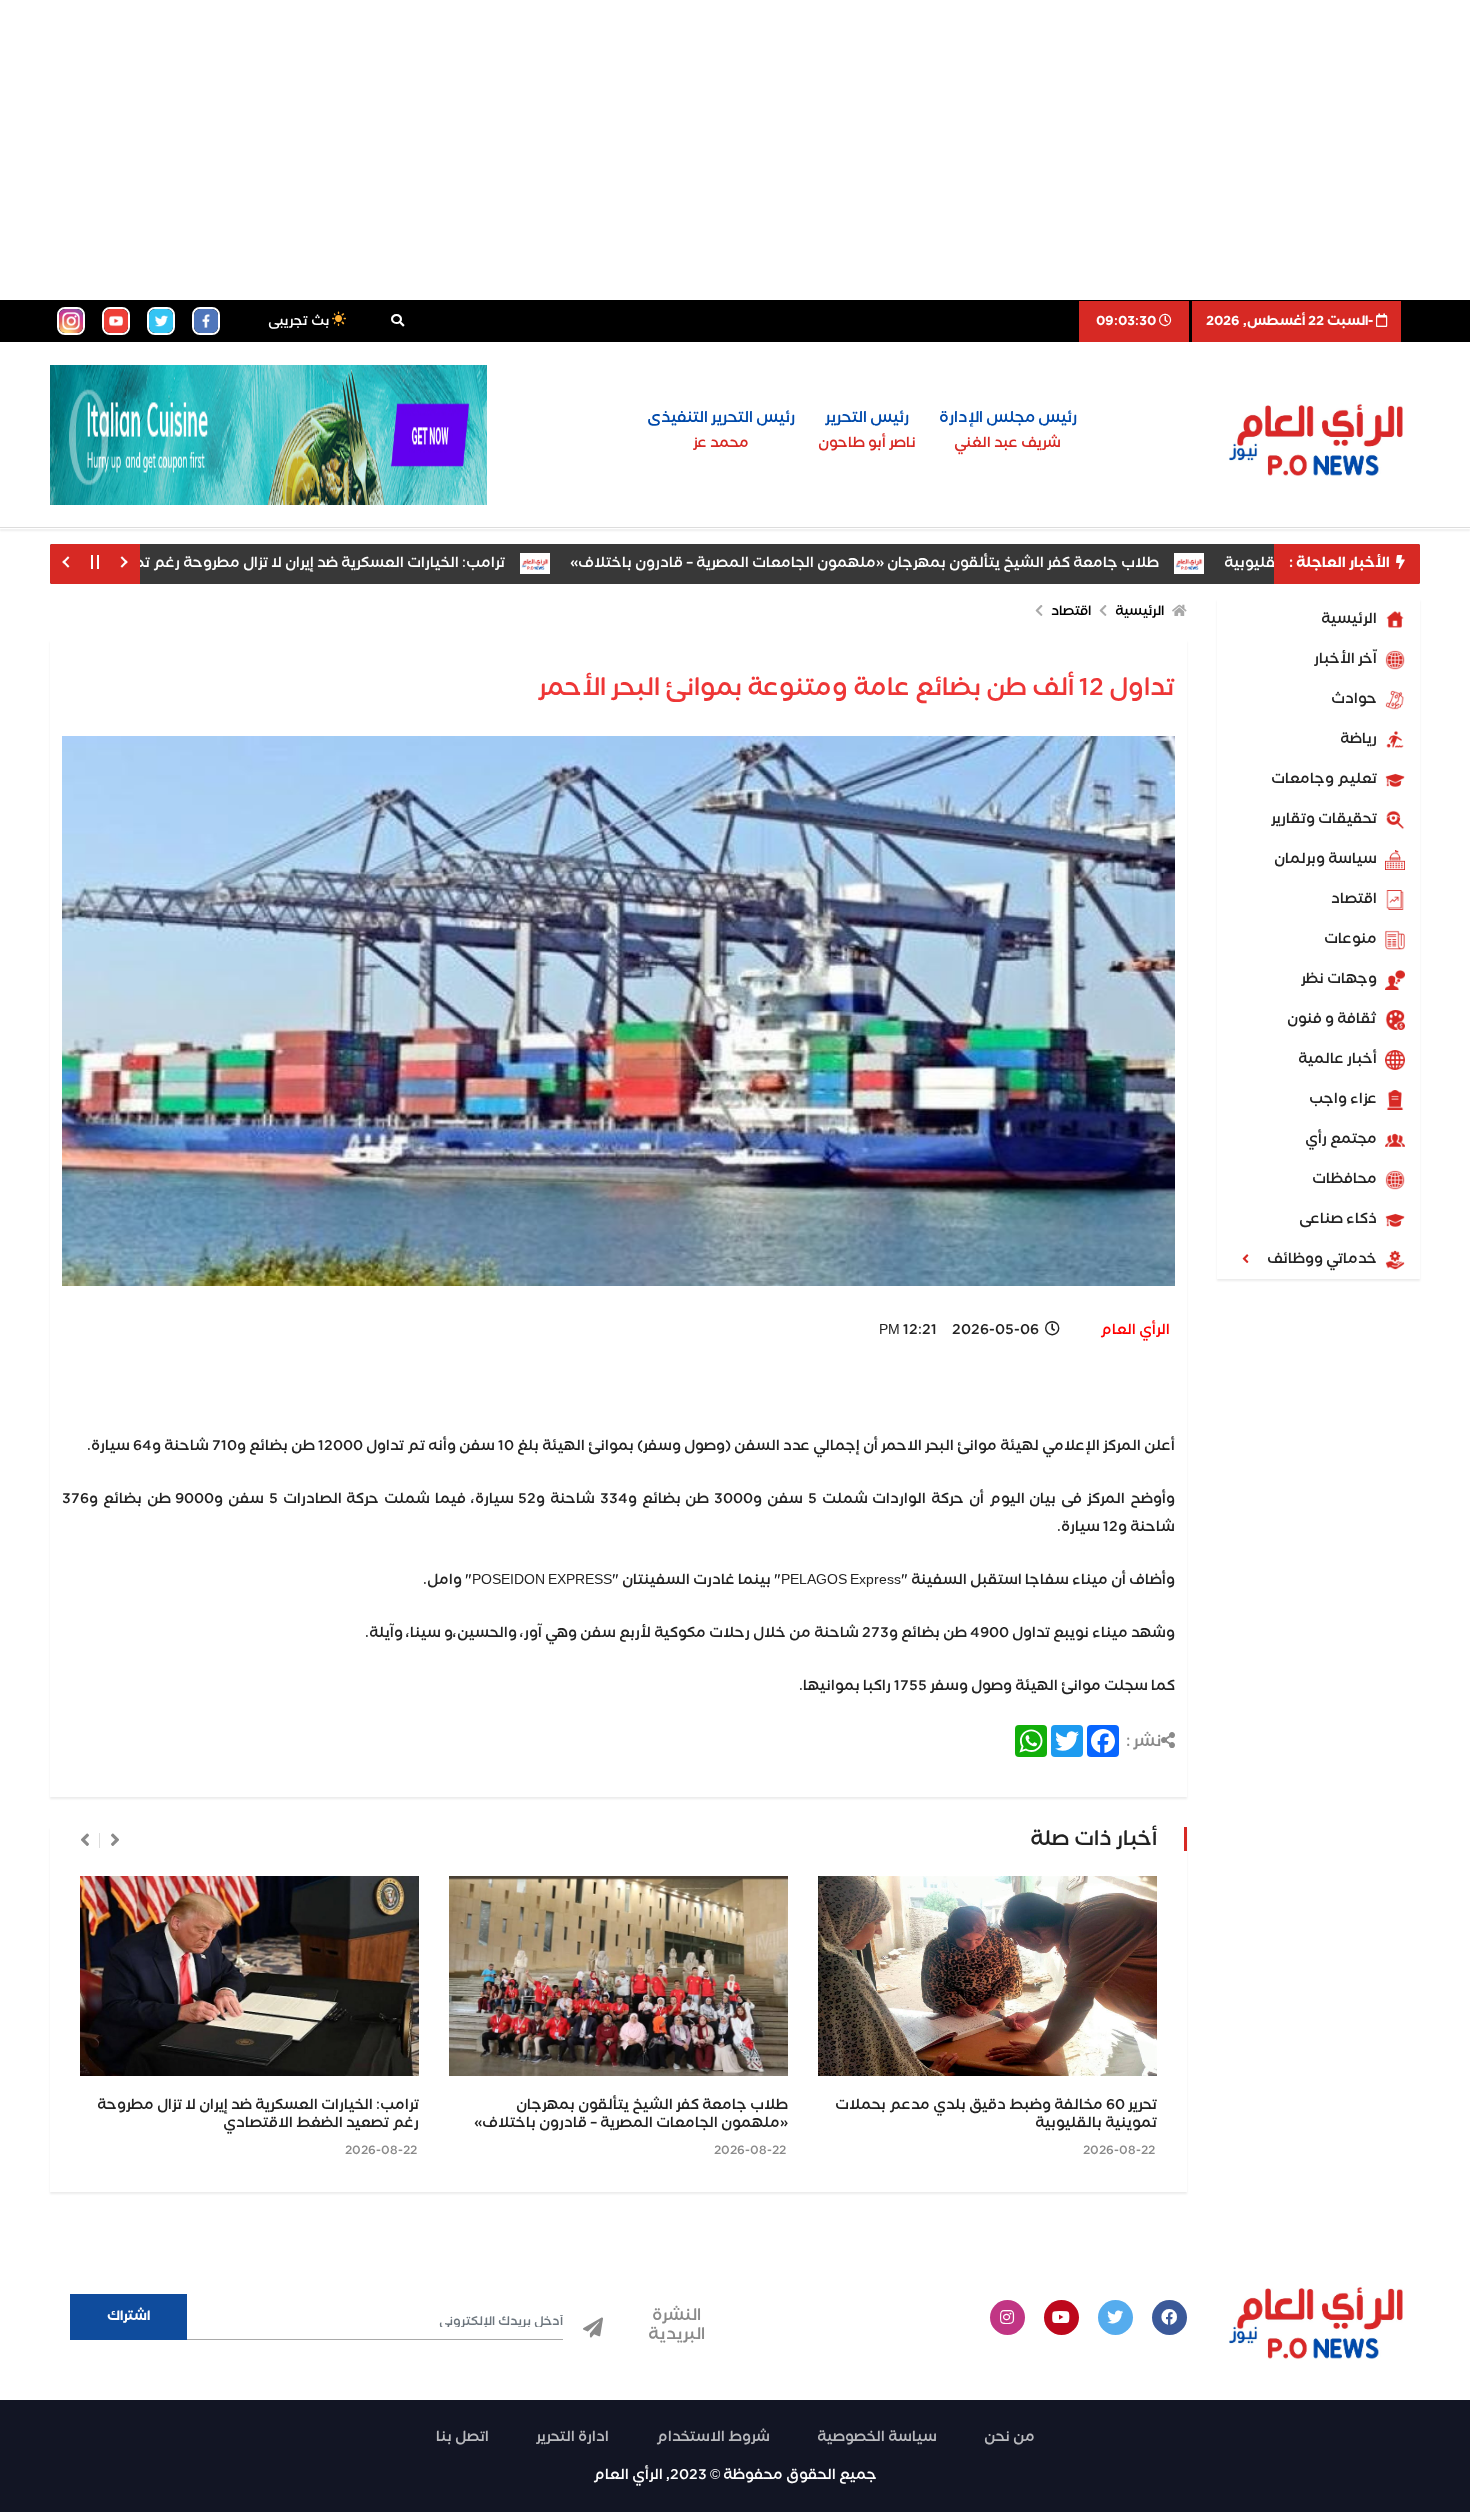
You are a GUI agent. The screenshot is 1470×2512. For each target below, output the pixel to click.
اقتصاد (1355, 899)
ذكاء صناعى (1339, 1219)
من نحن (1009, 2437)
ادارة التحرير (572, 2437)
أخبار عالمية (1339, 1059)
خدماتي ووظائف (1323, 1259)
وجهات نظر (1340, 979)
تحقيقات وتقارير (1325, 819)
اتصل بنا (462, 2437)
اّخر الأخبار (1347, 659)
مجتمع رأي (1342, 1139)
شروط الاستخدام (713, 2437)
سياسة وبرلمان (1327, 859)
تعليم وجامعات (1325, 779)
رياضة (1360, 739)
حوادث (1355, 699)
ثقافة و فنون (1333, 1019)
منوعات (1352, 939)
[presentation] (115, 1840)
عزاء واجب (1344, 1099)
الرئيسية (1350, 619)
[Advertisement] (735, 150)
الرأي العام (1135, 1330)
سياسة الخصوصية (877, 2437)
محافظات (1346, 1179)
